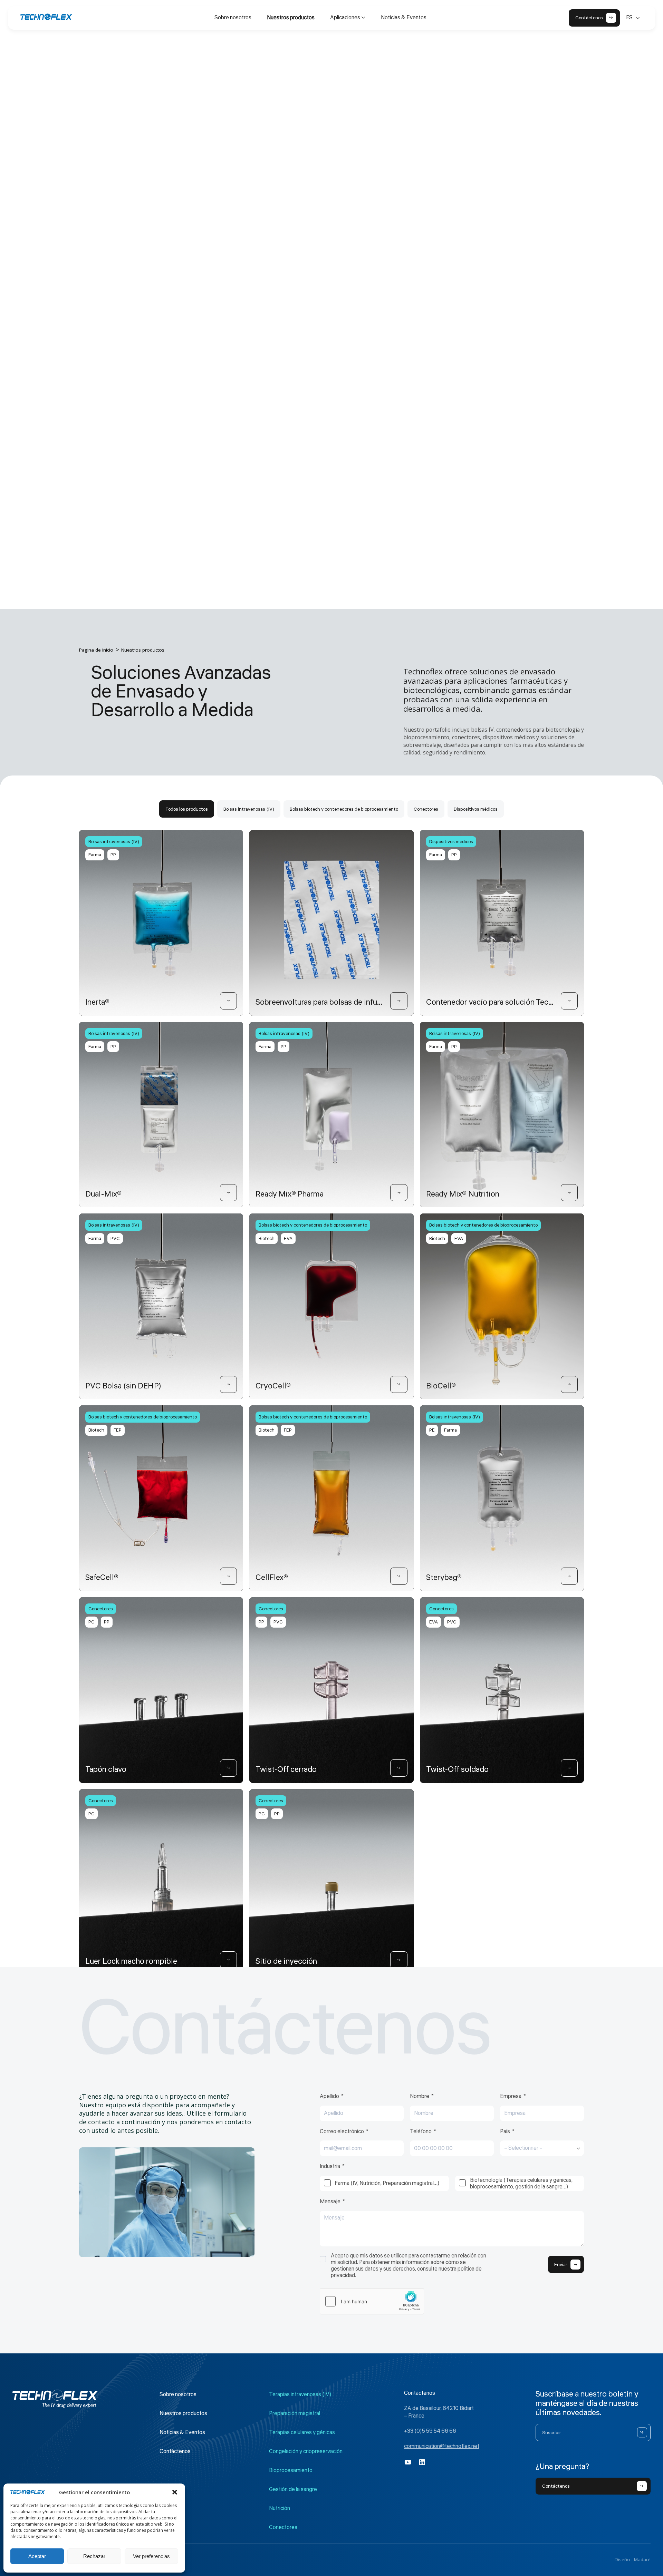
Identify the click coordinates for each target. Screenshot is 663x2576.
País (505, 2132)
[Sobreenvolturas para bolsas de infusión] (399, 1001)
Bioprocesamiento (291, 2470)
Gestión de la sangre (293, 2489)
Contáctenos (175, 2451)
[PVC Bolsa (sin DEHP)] (229, 1385)
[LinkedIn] (422, 2462)
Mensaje (330, 2202)
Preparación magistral (295, 2413)
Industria (330, 2167)
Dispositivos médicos (476, 809)
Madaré (642, 2559)
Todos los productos (187, 809)
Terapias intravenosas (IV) (300, 2394)
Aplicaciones (345, 18)
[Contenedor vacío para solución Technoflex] (569, 1001)
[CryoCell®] (399, 1385)
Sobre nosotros (233, 18)
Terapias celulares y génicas (302, 2432)
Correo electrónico (342, 2132)
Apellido (329, 2097)
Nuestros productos (291, 18)
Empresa (511, 2097)
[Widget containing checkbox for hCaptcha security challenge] (372, 2301)
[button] (175, 2492)
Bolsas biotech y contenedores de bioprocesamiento (344, 809)
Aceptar (37, 2556)
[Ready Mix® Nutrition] (569, 1193)
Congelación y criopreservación (306, 2451)
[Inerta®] (229, 1001)
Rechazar (94, 2556)
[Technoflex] (46, 17)
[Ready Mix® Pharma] (399, 1193)
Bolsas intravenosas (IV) (249, 809)
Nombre (420, 2097)
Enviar (561, 2265)
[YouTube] (408, 2462)
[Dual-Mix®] (229, 1193)
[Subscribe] (642, 2432)
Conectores (426, 809)
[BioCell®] (569, 1385)
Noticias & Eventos (404, 18)
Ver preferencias (151, 2556)
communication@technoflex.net (442, 2446)
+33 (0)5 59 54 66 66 (430, 2431)
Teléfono (421, 2132)
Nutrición (280, 2508)
